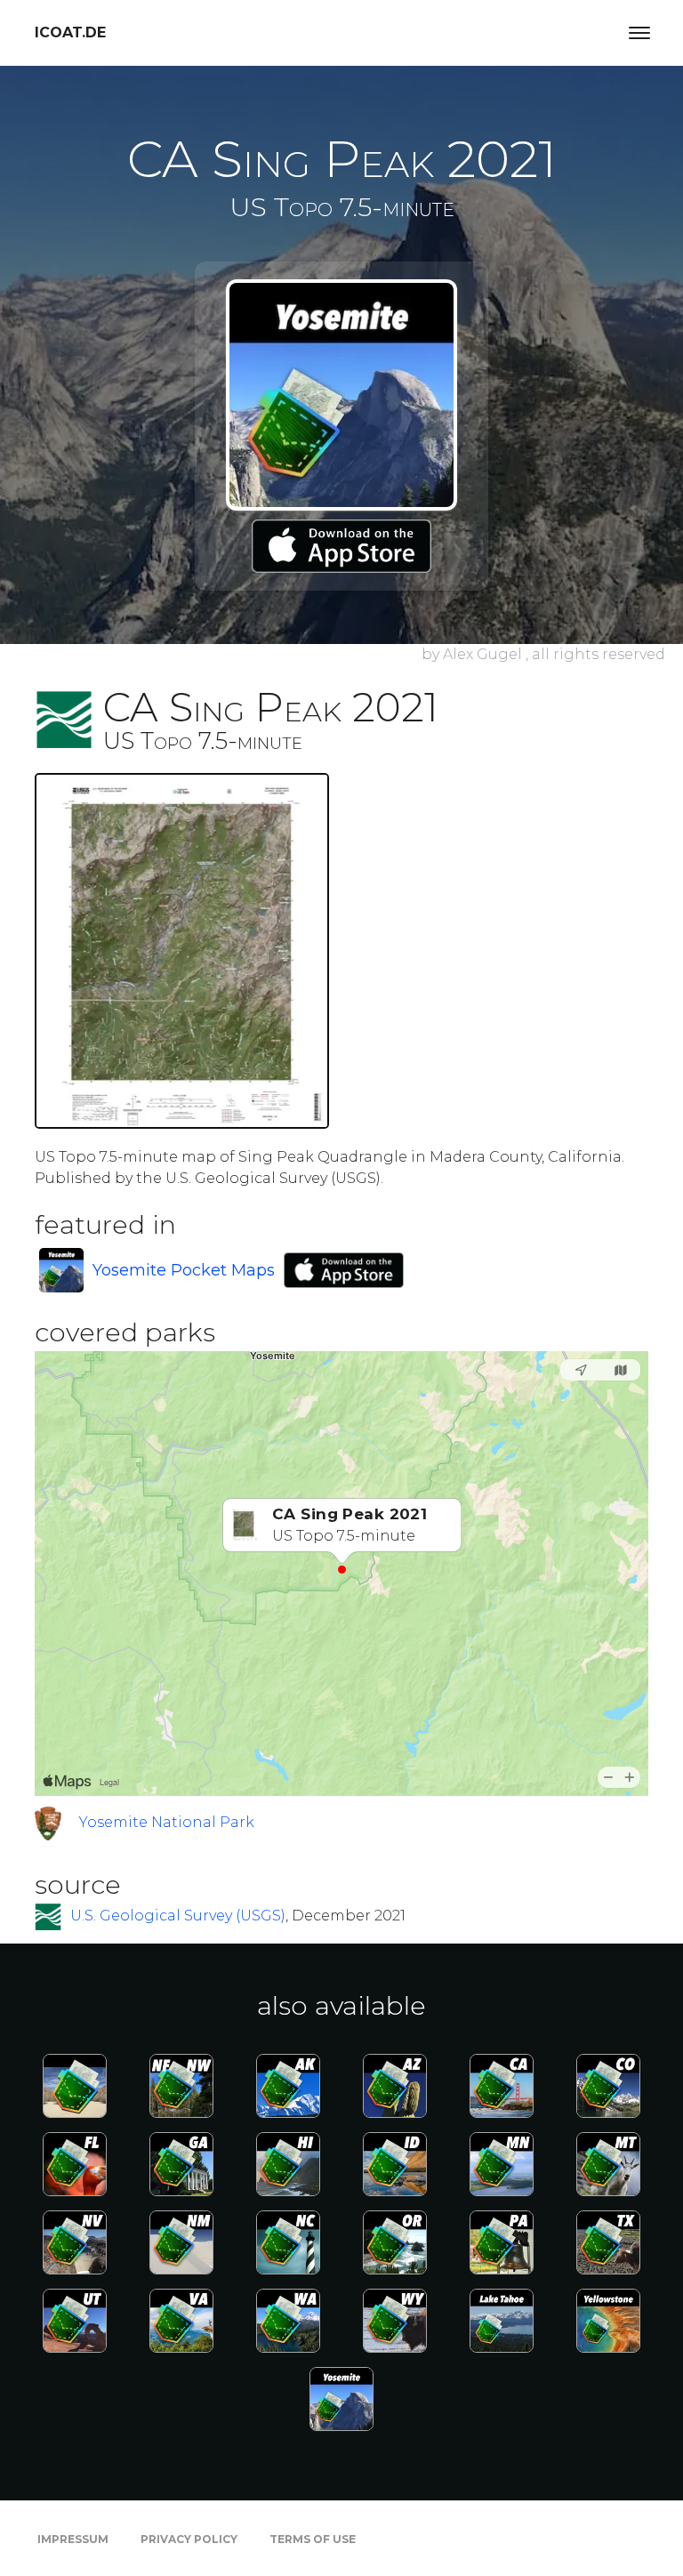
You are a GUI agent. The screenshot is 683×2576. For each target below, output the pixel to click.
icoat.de (70, 32)
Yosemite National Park (167, 1822)
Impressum (73, 2539)
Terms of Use (313, 2539)
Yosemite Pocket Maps (184, 1270)
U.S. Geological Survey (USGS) (178, 1916)
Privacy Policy (189, 2539)
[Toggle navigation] (639, 33)
